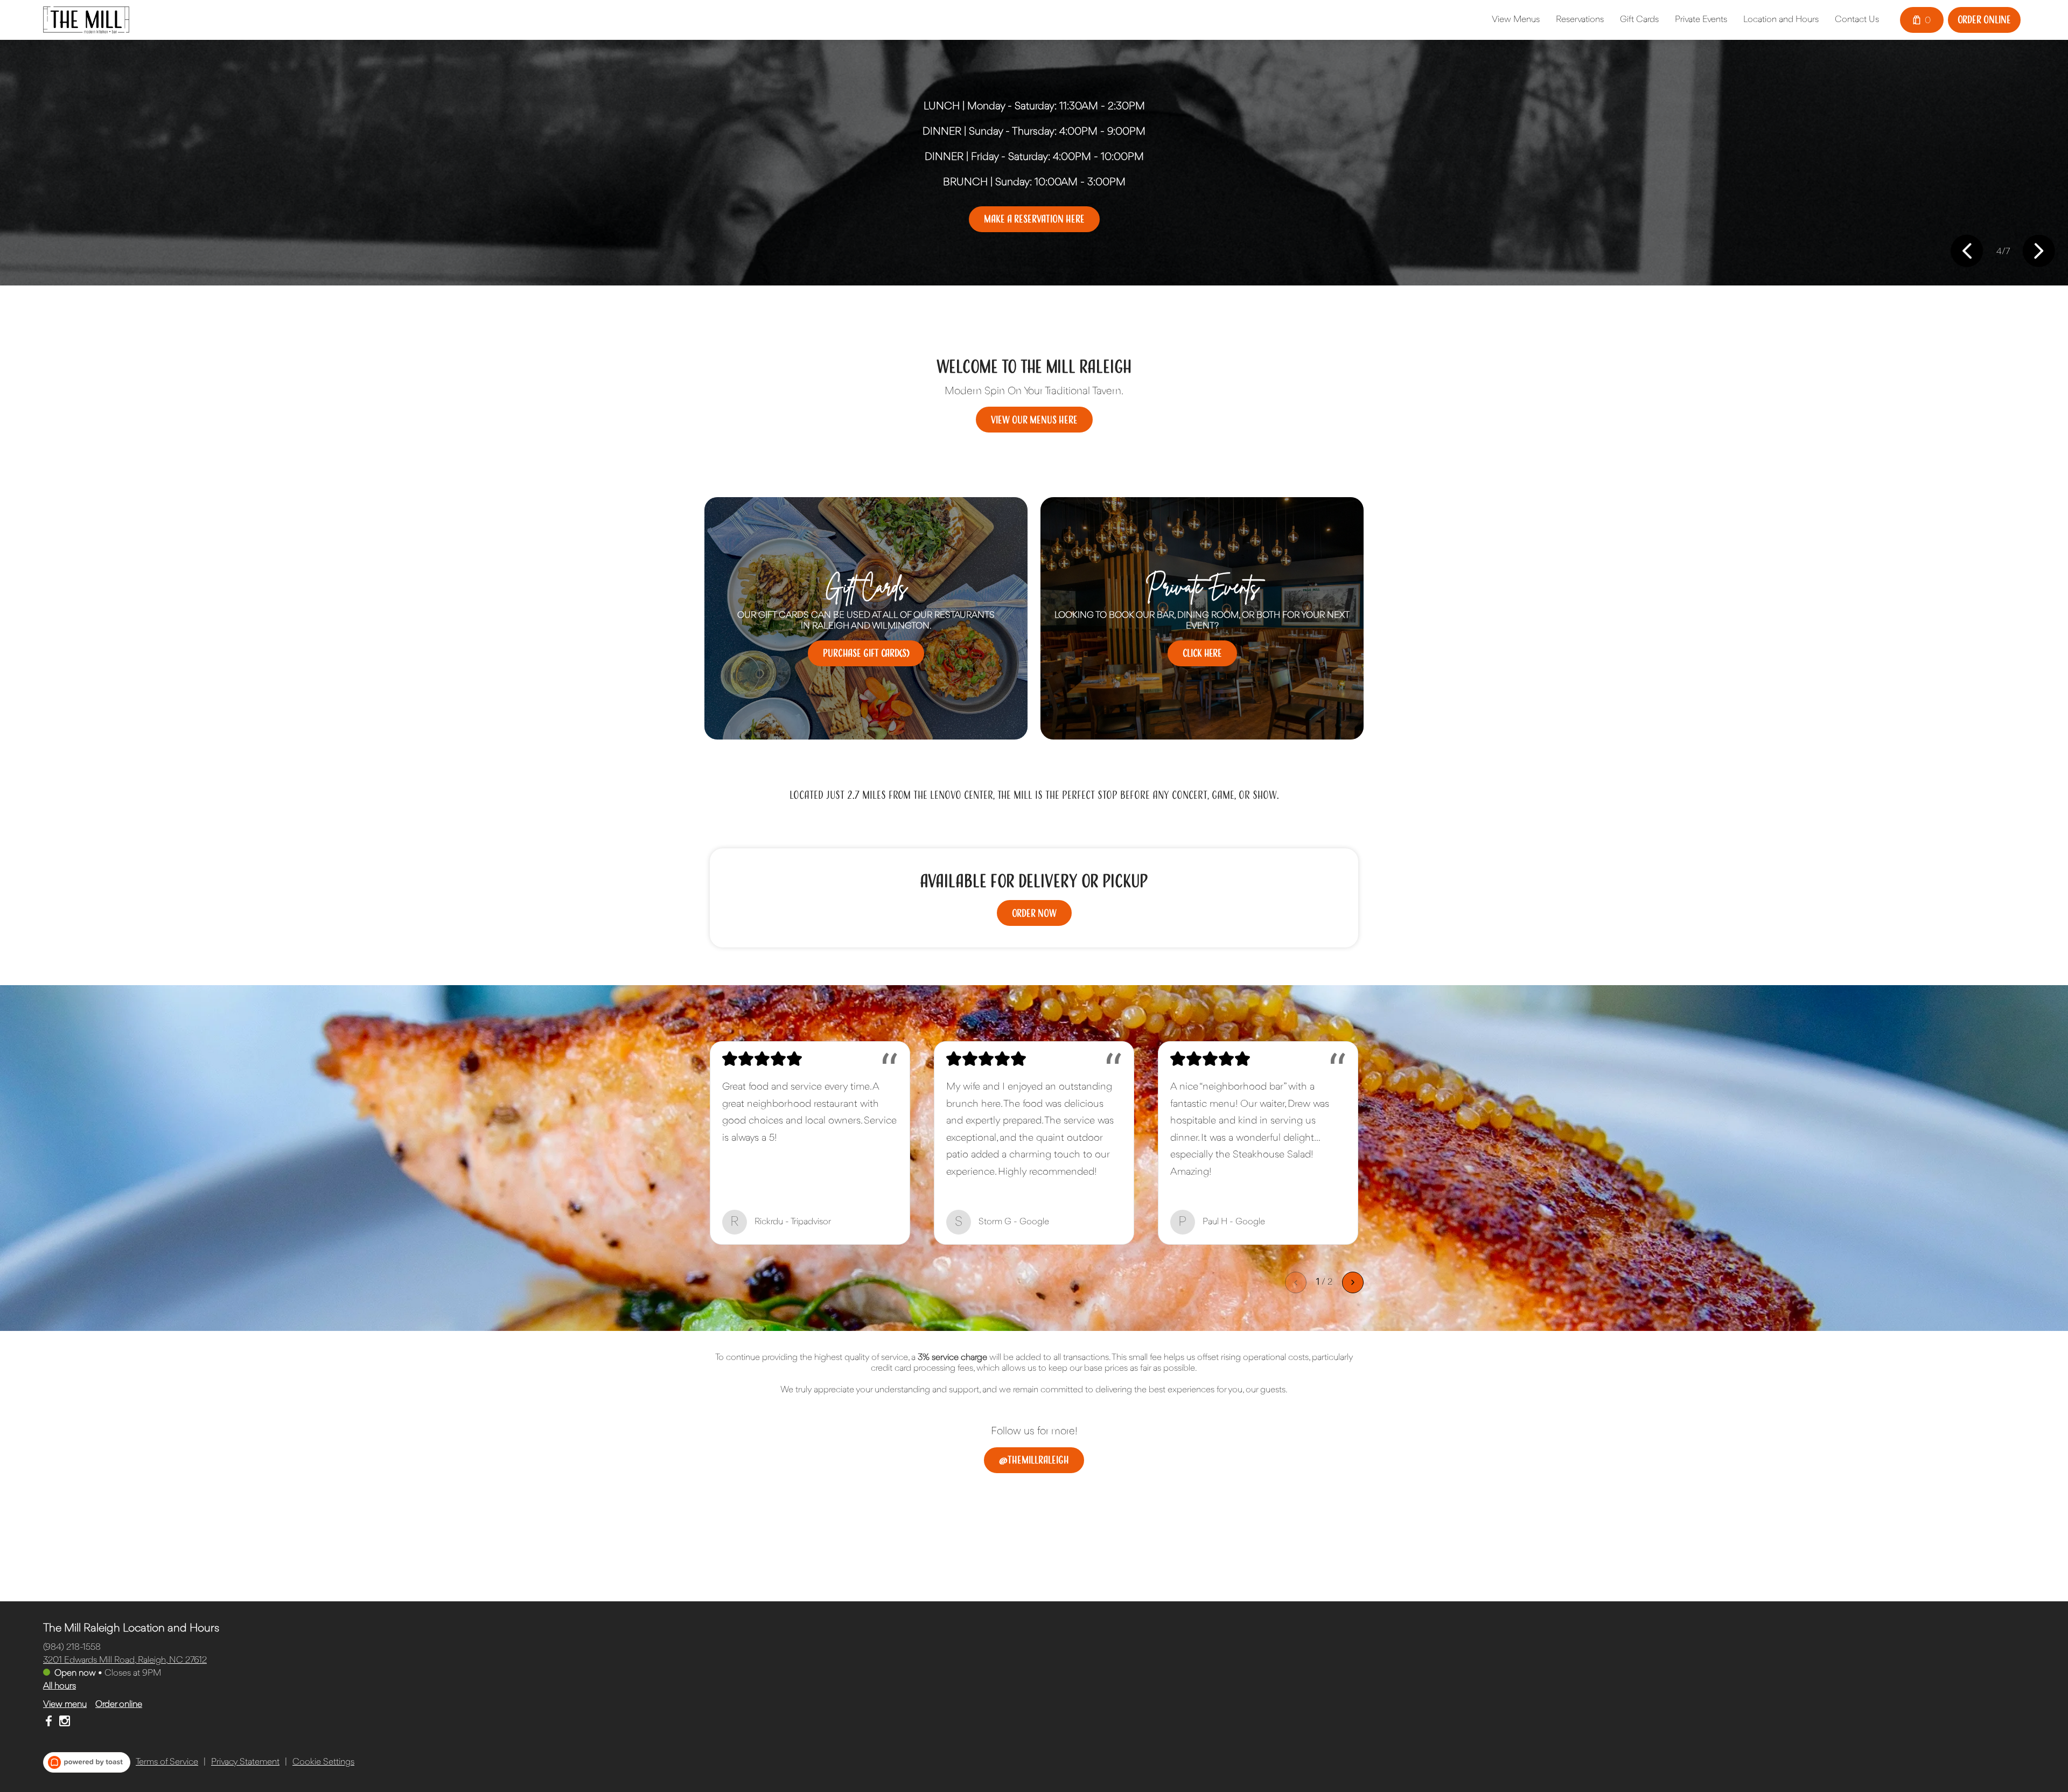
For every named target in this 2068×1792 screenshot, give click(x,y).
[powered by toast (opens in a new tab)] (87, 1762)
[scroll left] (1296, 1282)
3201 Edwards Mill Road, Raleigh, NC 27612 (125, 1660)
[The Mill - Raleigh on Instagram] (63, 1723)
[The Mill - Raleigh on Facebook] (50, 1723)
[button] (1967, 252)
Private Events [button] (1701, 20)
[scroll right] (1353, 1282)
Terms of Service (167, 1762)
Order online (119, 1704)
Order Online (1984, 19)
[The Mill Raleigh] (86, 20)
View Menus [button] (1516, 20)
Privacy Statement (245, 1762)
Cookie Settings (323, 1762)
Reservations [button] (1580, 20)
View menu (65, 1704)
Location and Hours (1781, 20)
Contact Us (1857, 20)
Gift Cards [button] (1639, 20)
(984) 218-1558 (72, 1647)
